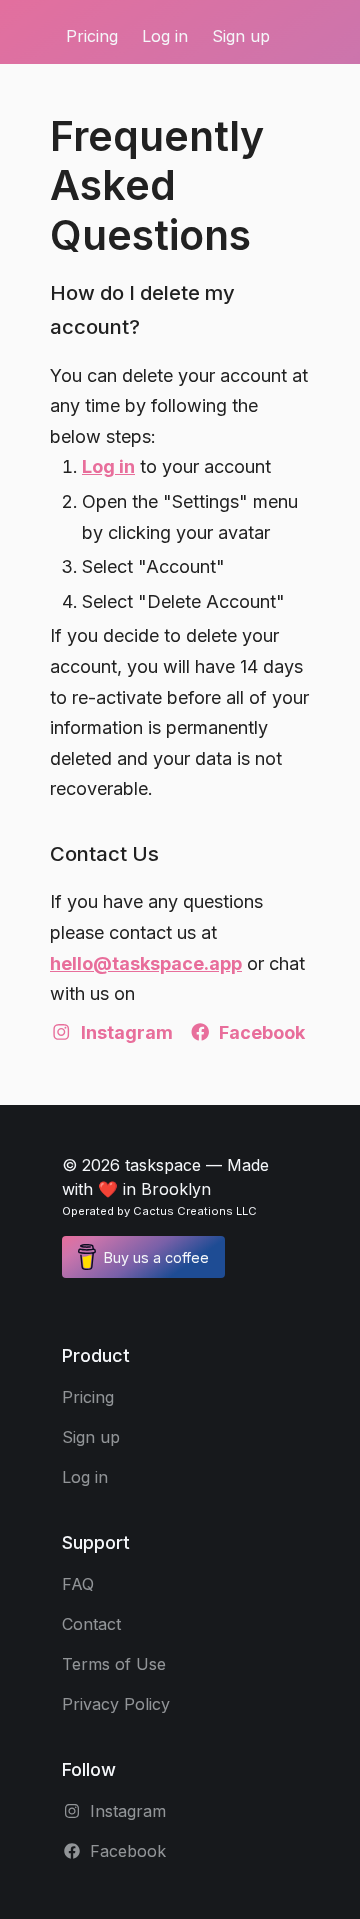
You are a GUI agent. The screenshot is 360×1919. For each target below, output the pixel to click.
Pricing (92, 36)
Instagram (127, 1032)
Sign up (241, 36)
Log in (165, 36)
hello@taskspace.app (146, 963)
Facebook (262, 1032)
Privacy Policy (116, 1704)
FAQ (78, 1584)
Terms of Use (114, 1664)
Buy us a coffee (156, 1257)
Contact (91, 1624)
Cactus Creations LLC (195, 1211)
